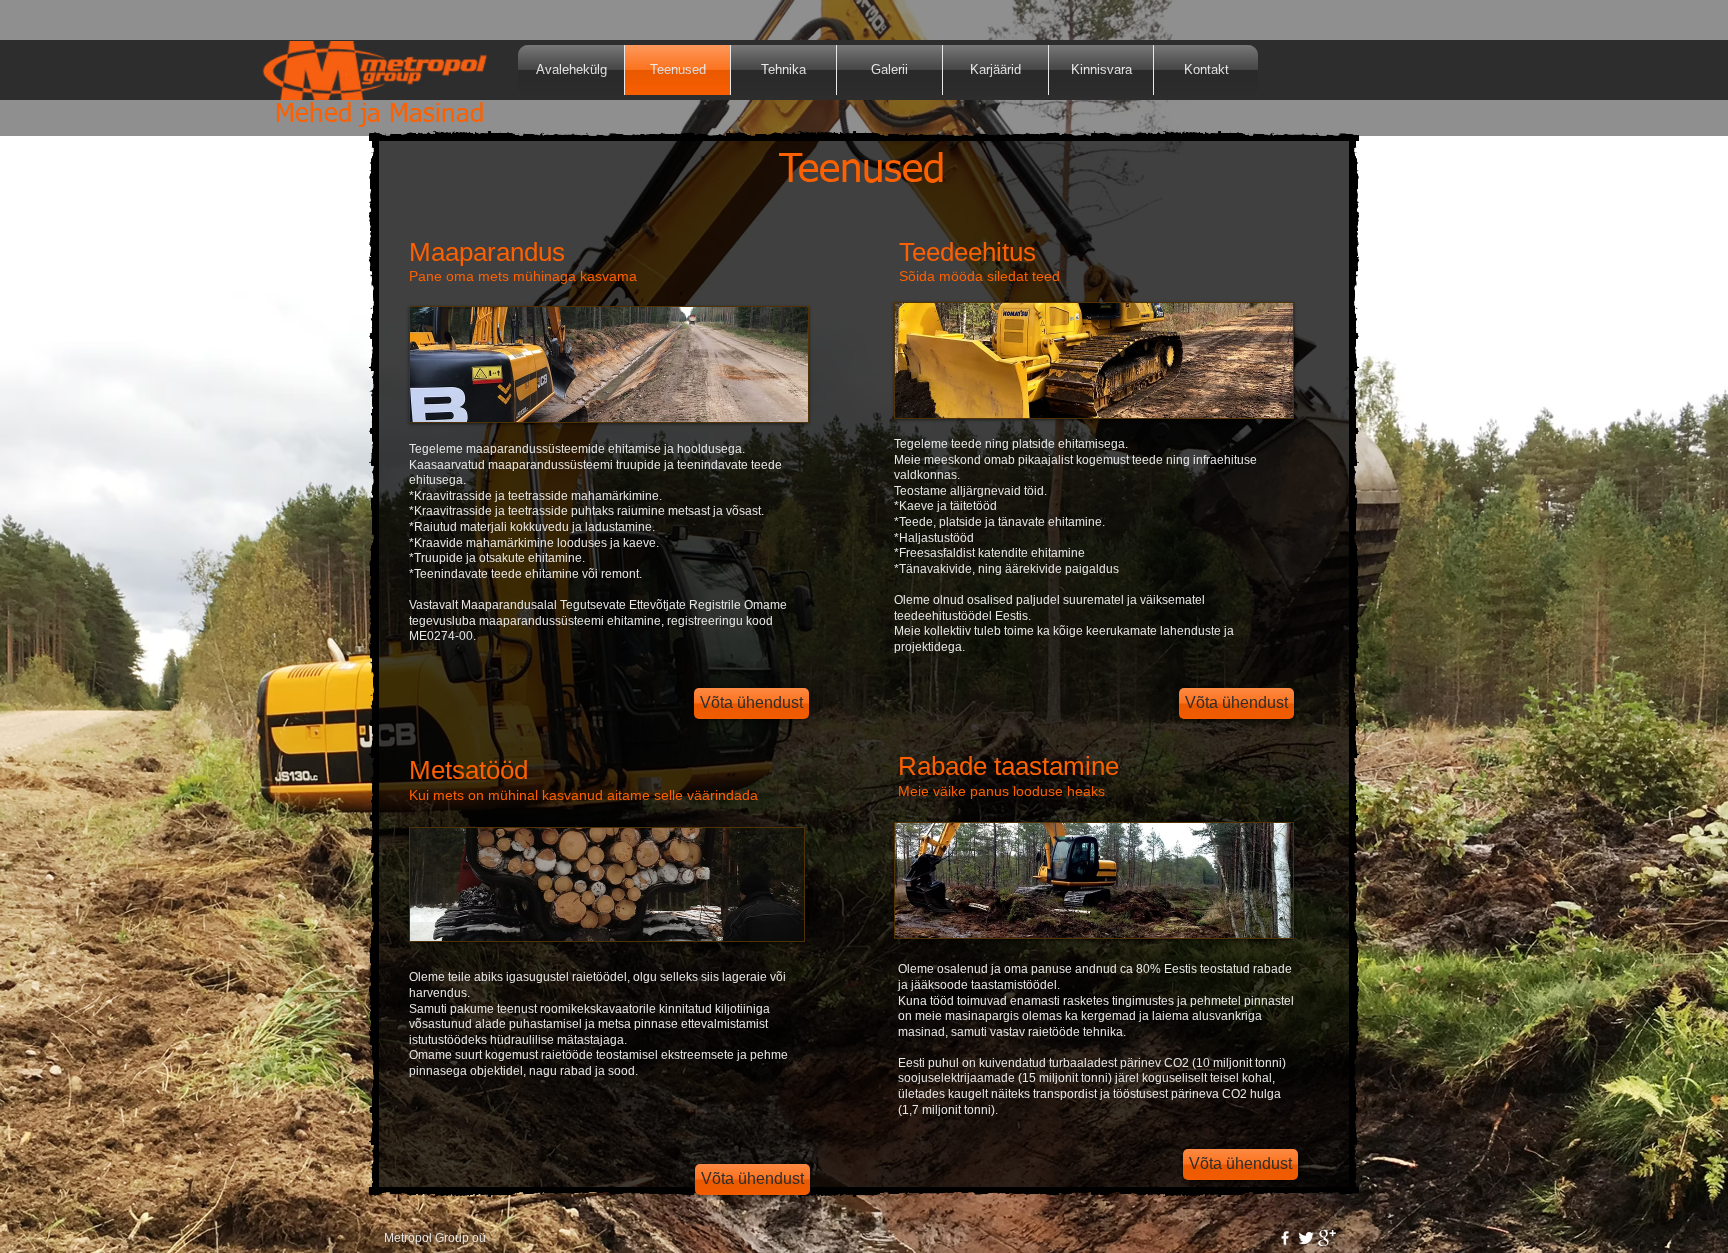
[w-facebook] (1285, 1238)
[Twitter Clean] (1306, 1238)
